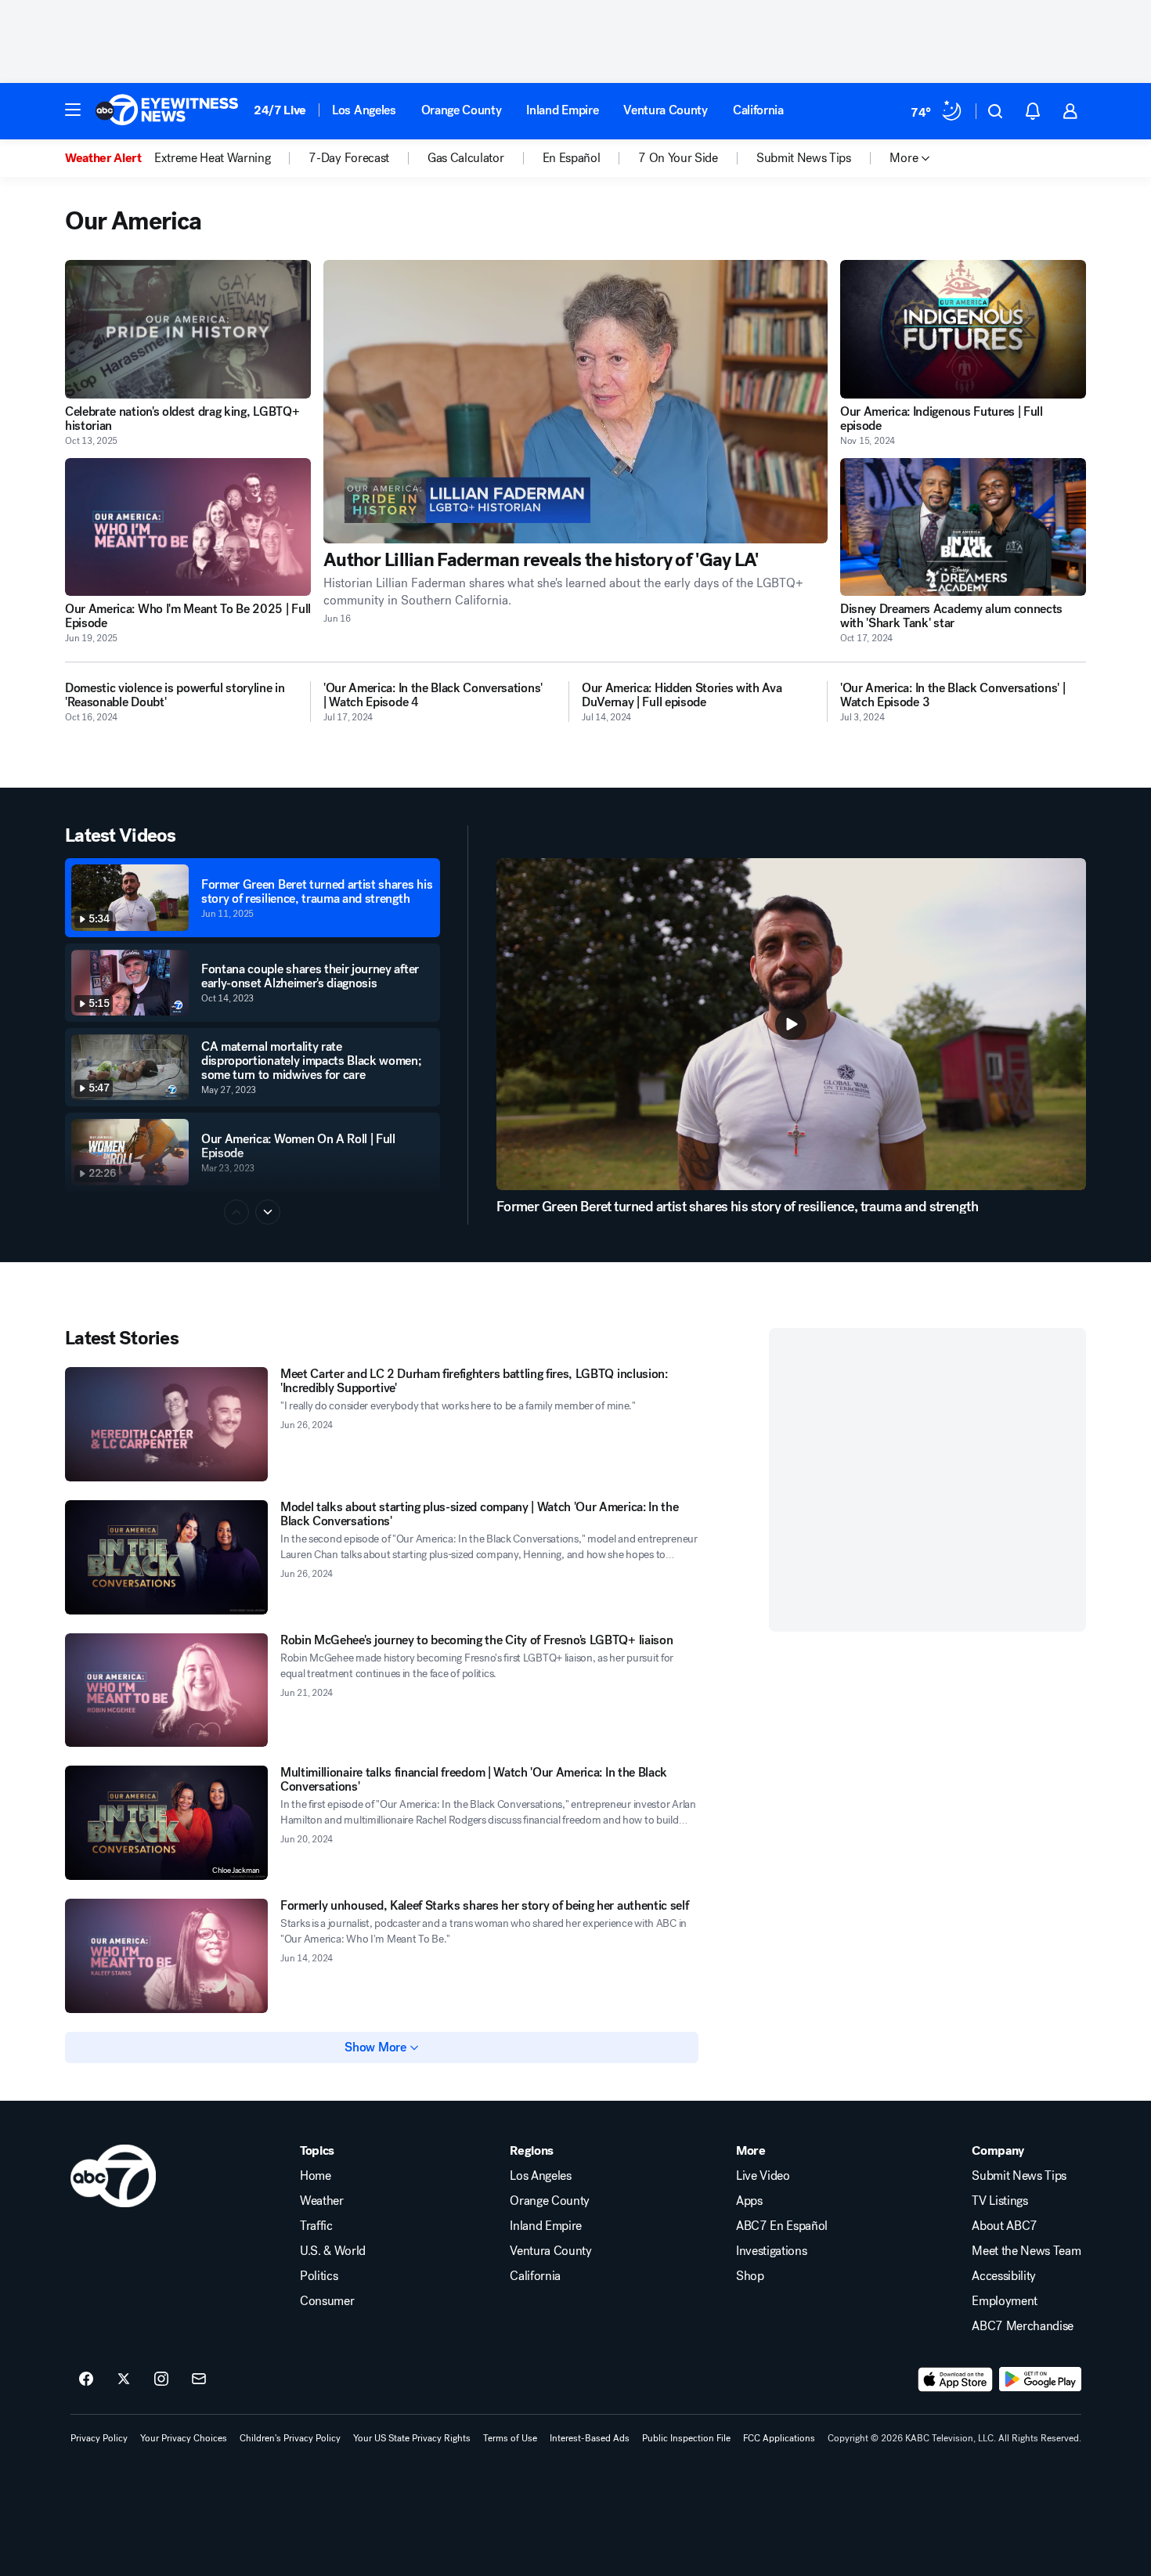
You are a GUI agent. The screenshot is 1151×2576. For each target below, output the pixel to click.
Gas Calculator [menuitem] (466, 158)
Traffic (316, 2226)
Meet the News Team (1026, 2251)
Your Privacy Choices (184, 2438)
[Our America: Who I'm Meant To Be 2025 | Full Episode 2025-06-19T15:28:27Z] (188, 527)
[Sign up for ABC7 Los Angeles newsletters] (199, 2379)
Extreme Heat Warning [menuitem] (213, 158)
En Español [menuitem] (572, 158)
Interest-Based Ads (590, 2438)
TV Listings (999, 2201)
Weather (322, 2201)
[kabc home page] (113, 2176)
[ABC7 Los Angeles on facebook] (86, 2379)
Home (316, 2176)
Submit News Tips (1019, 2176)
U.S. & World (333, 2251)
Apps (749, 2201)
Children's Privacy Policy (290, 2438)
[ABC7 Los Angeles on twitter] (124, 2379)
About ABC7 (1005, 2226)
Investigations (772, 2251)
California (758, 110)
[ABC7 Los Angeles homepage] (167, 111)
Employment (1005, 2301)
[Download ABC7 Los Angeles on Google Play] (1040, 2379)
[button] (73, 110)
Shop (750, 2276)
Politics (319, 2276)
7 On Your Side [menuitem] (678, 158)
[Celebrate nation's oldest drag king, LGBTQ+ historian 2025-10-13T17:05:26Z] (188, 329)
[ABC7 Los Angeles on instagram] (161, 2379)
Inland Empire (562, 110)
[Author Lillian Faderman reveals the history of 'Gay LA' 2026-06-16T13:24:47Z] (575, 402)
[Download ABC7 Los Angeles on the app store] (955, 2379)
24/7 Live (280, 110)
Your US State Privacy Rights (412, 2438)
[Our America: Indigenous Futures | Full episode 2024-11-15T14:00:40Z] (963, 329)
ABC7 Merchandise (1023, 2326)
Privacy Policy (99, 2438)
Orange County (462, 110)
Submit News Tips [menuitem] (804, 158)
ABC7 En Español (782, 2226)
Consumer (327, 2301)
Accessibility (1004, 2276)
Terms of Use (510, 2438)
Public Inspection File (686, 2438)
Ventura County (666, 110)
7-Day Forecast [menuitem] (349, 158)
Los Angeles (364, 110)
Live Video (763, 2176)
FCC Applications (779, 2438)
